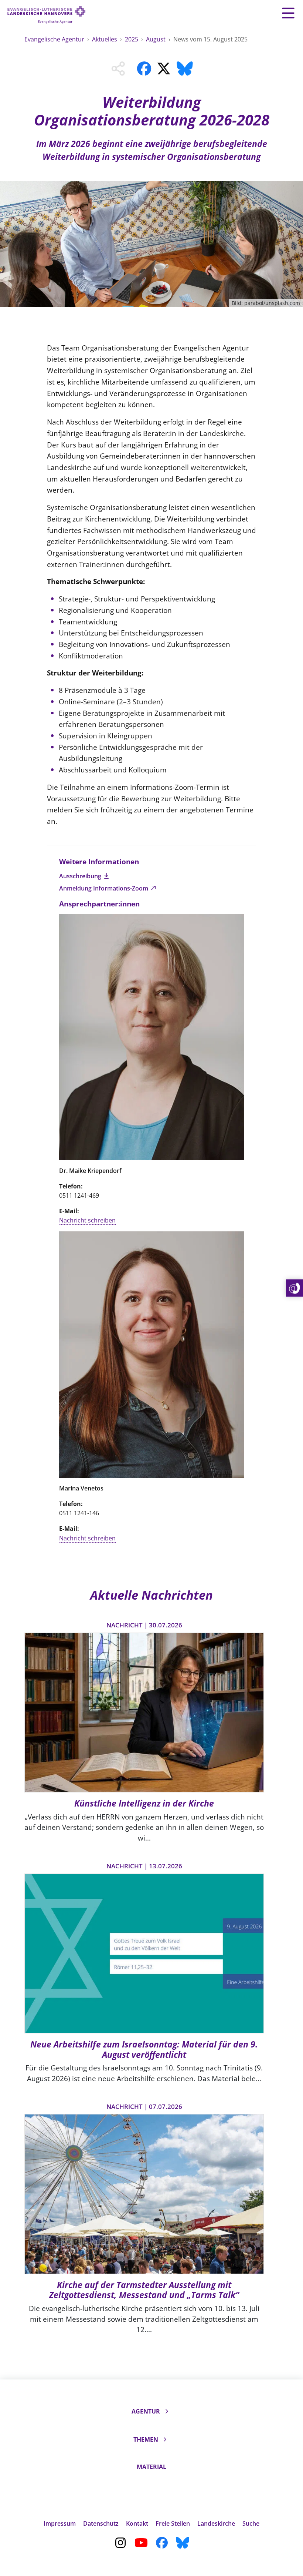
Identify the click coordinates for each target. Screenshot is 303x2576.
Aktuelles (105, 39)
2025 (132, 39)
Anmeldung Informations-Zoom (104, 888)
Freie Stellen (173, 2523)
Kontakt (137, 2523)
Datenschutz (101, 2523)
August (156, 39)
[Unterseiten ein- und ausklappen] (167, 2411)
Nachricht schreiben (87, 1220)
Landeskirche (216, 2523)
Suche (251, 2523)
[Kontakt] (295, 1288)
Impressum (60, 2523)
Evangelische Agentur (55, 39)
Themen (146, 2439)
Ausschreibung (81, 876)
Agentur (146, 2411)
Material (151, 2467)
